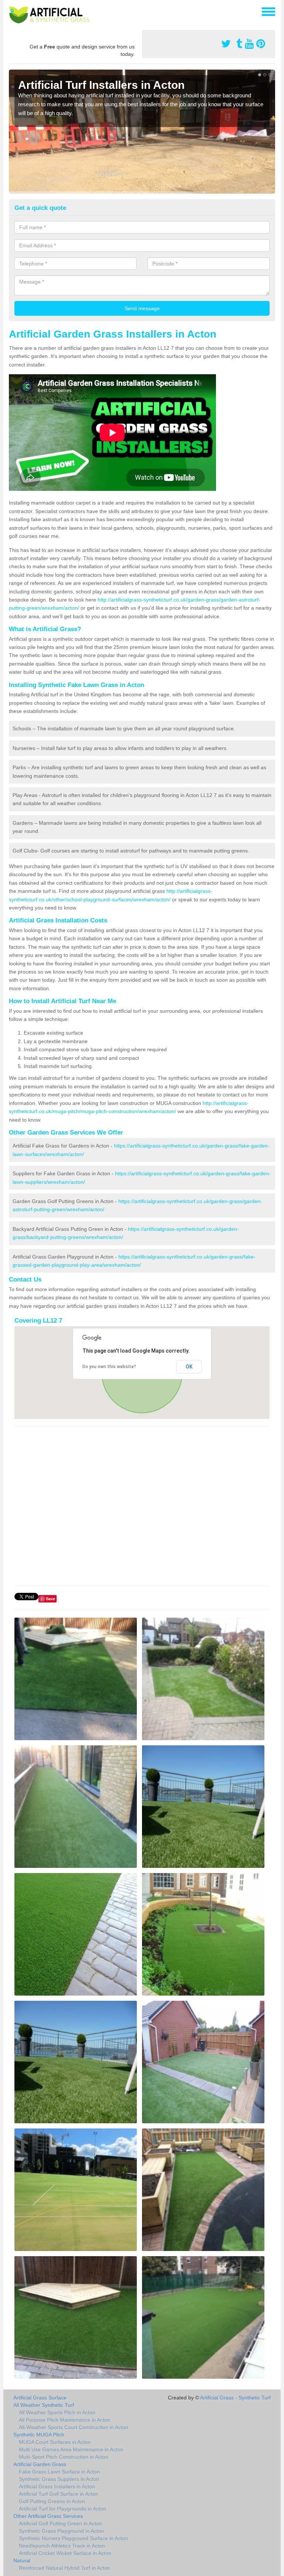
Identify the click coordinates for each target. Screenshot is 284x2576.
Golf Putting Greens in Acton (52, 2501)
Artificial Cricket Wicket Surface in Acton (65, 2553)
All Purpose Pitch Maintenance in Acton (65, 2420)
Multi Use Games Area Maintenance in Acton (71, 2449)
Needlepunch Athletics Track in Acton (62, 2546)
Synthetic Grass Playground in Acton (61, 2531)
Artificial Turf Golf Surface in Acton (59, 2494)
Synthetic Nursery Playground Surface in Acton (73, 2538)
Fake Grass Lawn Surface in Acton (59, 2472)
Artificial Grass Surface (40, 2398)
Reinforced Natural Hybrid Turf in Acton (65, 2568)
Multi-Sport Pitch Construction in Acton (64, 2457)
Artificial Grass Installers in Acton (57, 2486)
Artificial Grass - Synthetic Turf (235, 2398)
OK (189, 1367)
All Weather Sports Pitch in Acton (57, 2412)
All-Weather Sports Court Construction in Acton (74, 2427)
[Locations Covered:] (12, 11)
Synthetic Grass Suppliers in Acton (59, 2479)
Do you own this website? (109, 1367)
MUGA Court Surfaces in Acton (55, 2442)
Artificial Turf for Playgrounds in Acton (62, 2509)
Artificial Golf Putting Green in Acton (60, 2523)
